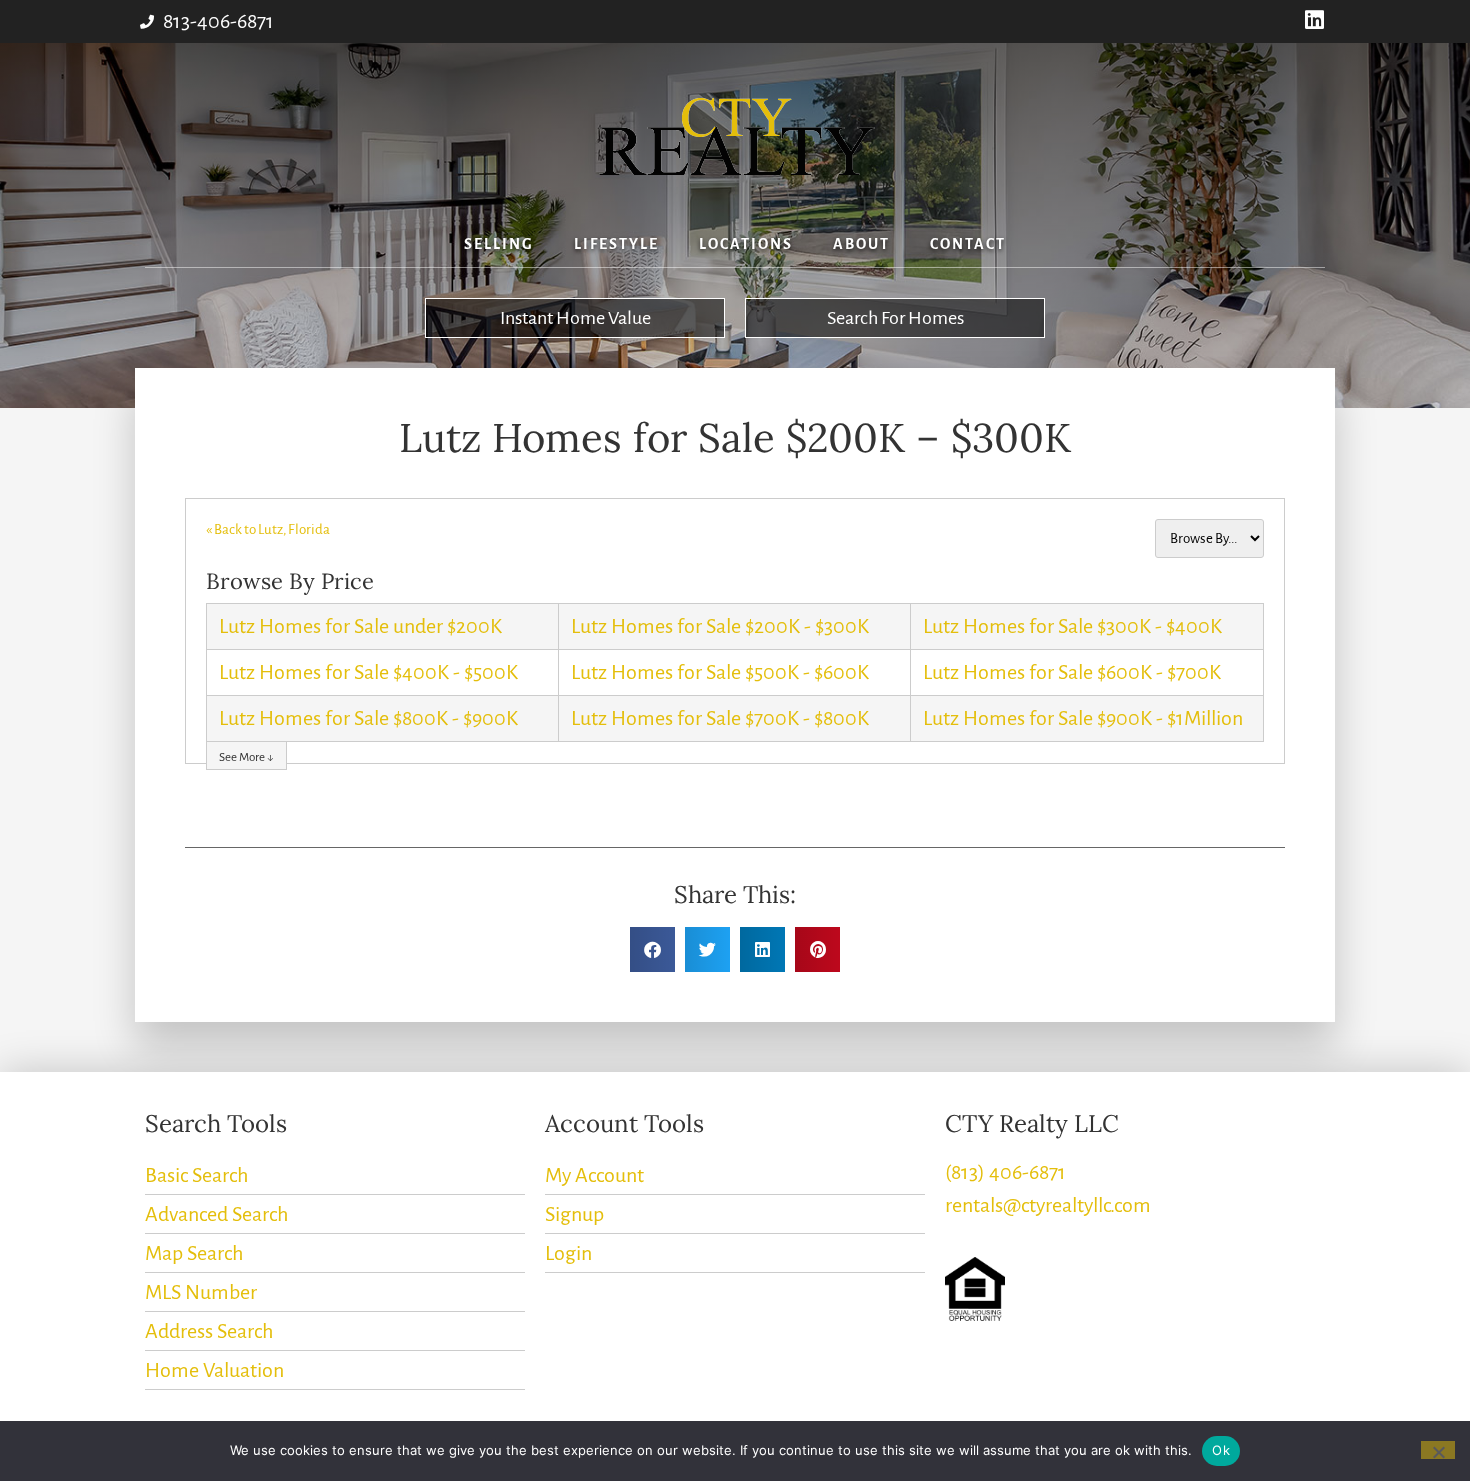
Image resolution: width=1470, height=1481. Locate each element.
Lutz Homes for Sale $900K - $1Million (1083, 718)
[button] (652, 949)
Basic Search (196, 1175)
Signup (574, 1214)
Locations (746, 244)
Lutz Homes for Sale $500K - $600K (720, 672)
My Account (594, 1175)
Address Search (209, 1331)
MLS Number (201, 1292)
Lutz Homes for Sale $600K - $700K (1072, 672)
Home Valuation (214, 1370)
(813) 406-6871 (1005, 1172)
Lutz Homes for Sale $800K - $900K (368, 718)
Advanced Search (216, 1214)
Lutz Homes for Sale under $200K (360, 626)
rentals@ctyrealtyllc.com (1048, 1205)
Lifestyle (616, 244)
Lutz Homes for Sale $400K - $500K (368, 672)
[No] (1438, 1450)
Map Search (194, 1253)
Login (568, 1253)
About (861, 244)
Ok (1221, 1450)
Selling (499, 244)
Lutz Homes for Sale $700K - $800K (720, 718)
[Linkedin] (1314, 20)
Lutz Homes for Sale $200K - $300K (720, 626)
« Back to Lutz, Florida (268, 529)
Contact (968, 244)
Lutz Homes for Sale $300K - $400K (1072, 626)
